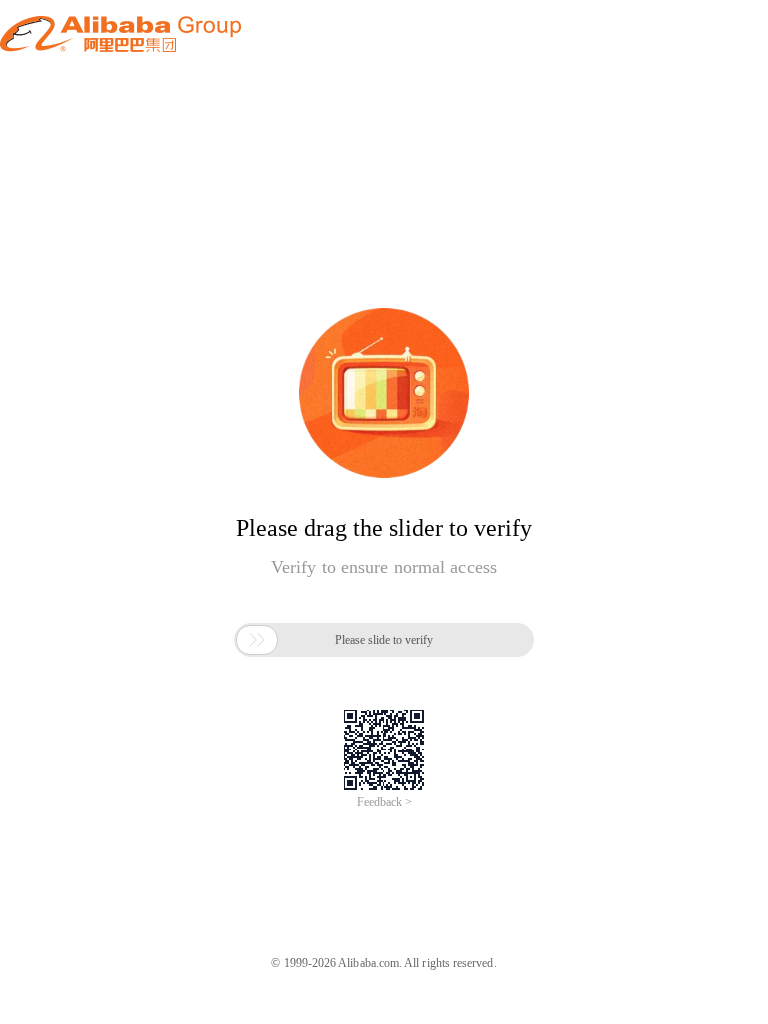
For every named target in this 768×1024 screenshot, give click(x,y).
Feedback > (384, 802)
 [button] (257, 640)
